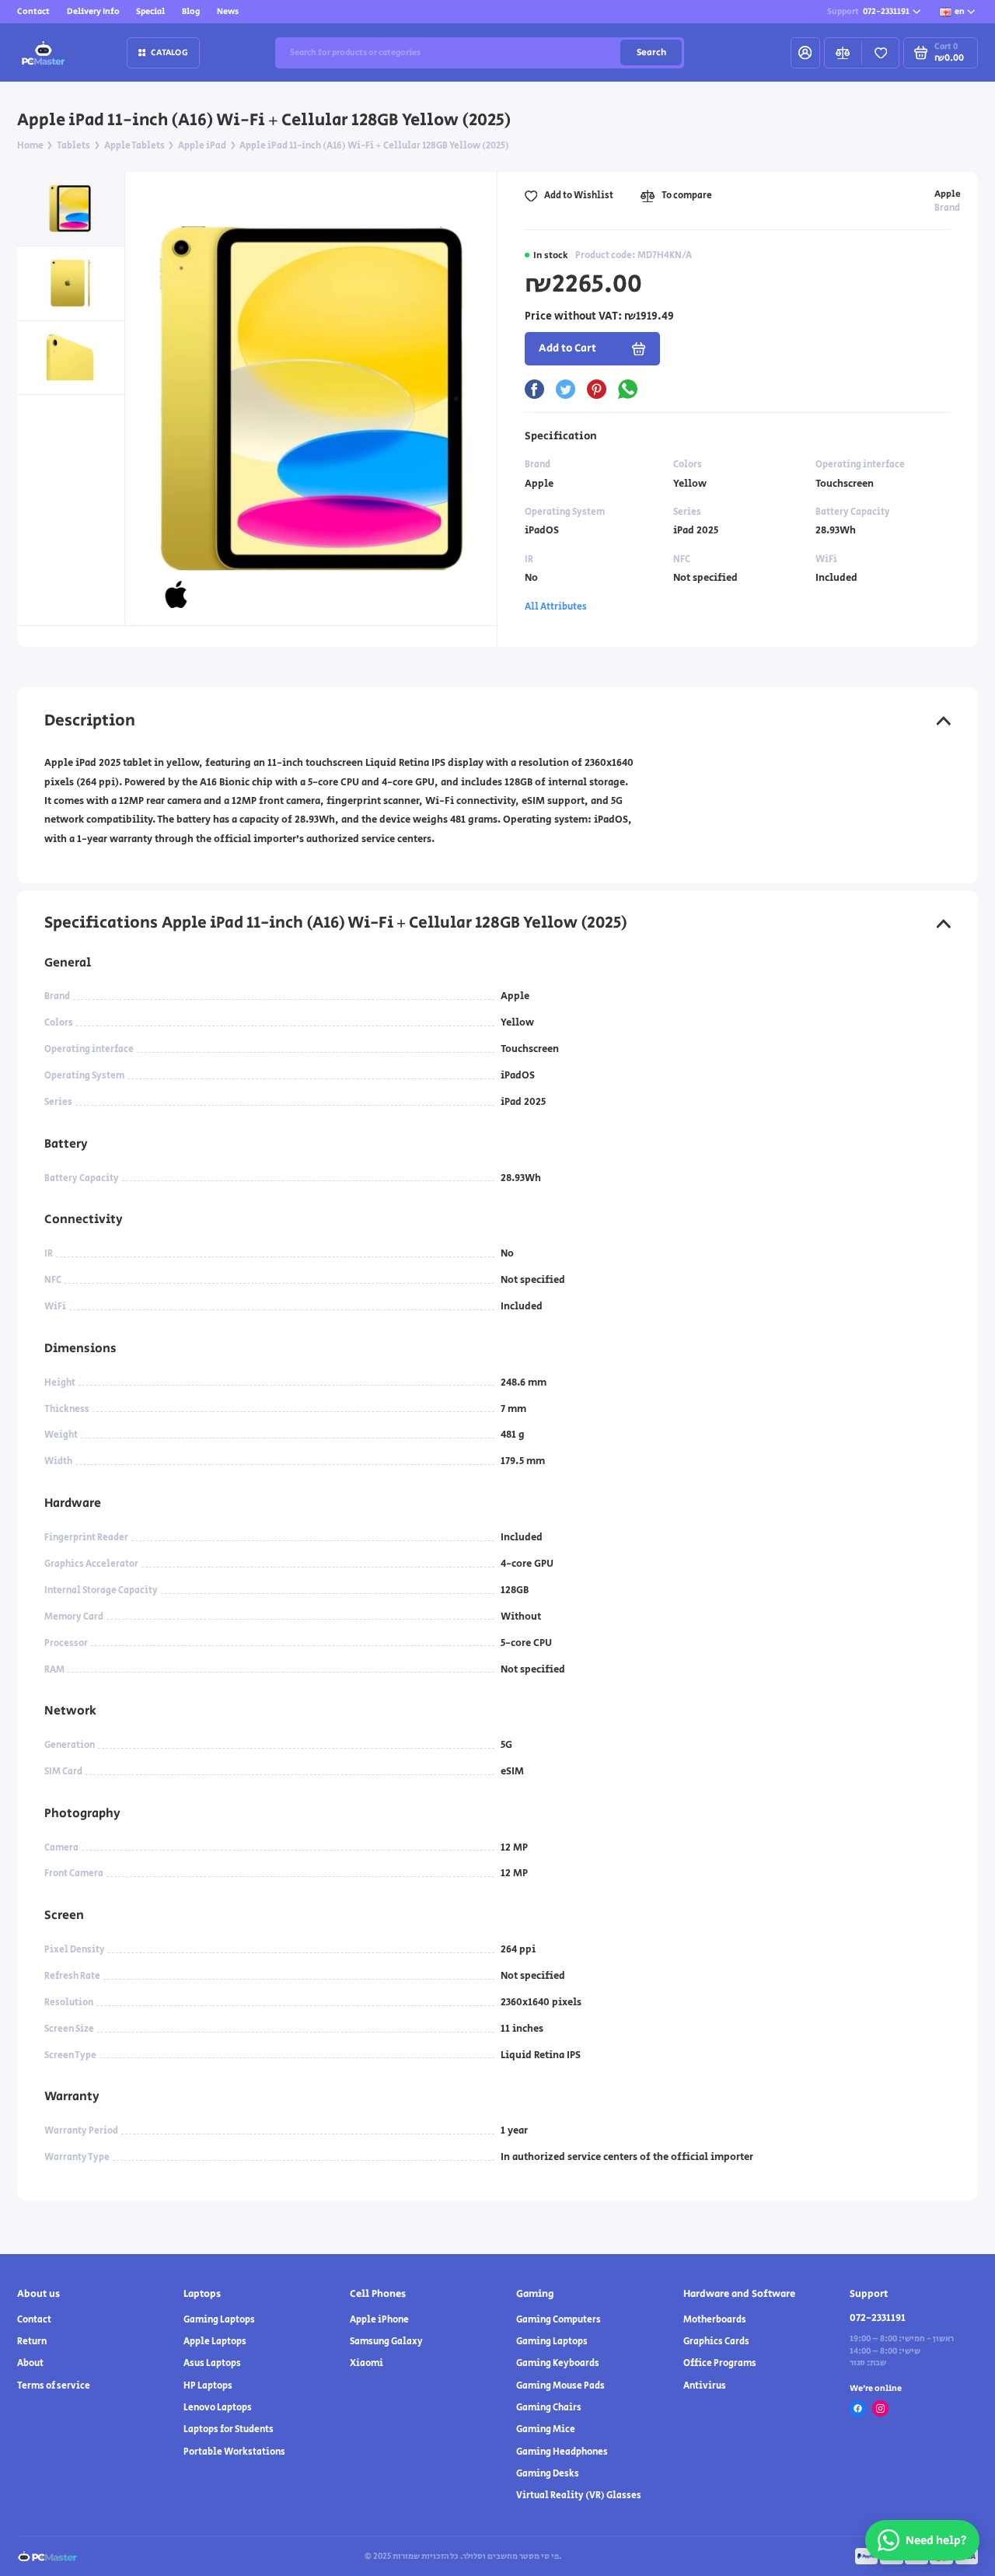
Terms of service (54, 2386)
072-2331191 (868, 11)
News (228, 11)
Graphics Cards (716, 2342)
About (30, 2363)
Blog (191, 11)
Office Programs (720, 2363)
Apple (948, 194)
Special (150, 11)
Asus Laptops (212, 2363)
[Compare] (843, 53)
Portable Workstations (234, 2452)
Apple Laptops (215, 2342)
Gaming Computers (559, 2320)
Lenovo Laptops (218, 2408)
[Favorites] (880, 53)
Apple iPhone (379, 2320)
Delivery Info (93, 11)
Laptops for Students (229, 2429)
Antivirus (705, 2386)
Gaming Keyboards (558, 2363)
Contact (33, 11)
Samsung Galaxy (386, 2342)
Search (651, 52)
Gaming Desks (548, 2474)
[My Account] (805, 53)
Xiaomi (367, 2363)
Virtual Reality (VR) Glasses (579, 2496)
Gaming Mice (546, 2429)
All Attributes (556, 607)
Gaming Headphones (562, 2452)
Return (32, 2342)
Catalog (169, 52)
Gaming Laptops (219, 2320)
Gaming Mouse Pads (560, 2386)
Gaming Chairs (549, 2408)
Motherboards (715, 2320)
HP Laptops (208, 2386)
